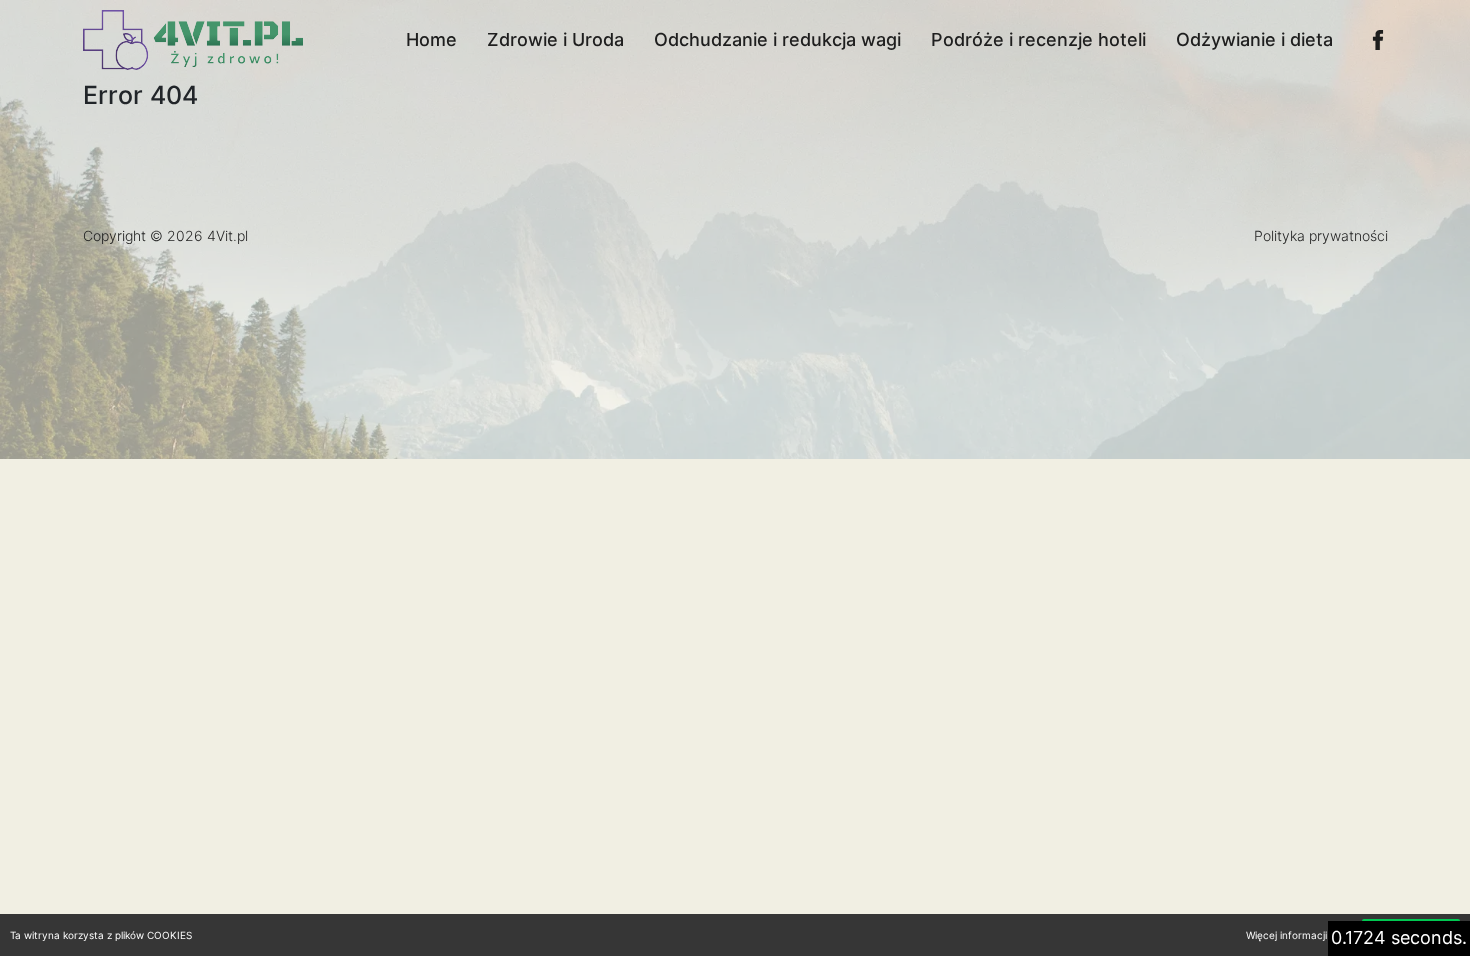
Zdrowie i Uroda (555, 39)
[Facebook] (1378, 40)
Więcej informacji (1286, 935)
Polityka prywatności (1321, 235)
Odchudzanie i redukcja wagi (777, 39)
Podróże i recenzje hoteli (1038, 39)
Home (431, 39)
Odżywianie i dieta (1254, 39)
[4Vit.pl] (193, 40)
